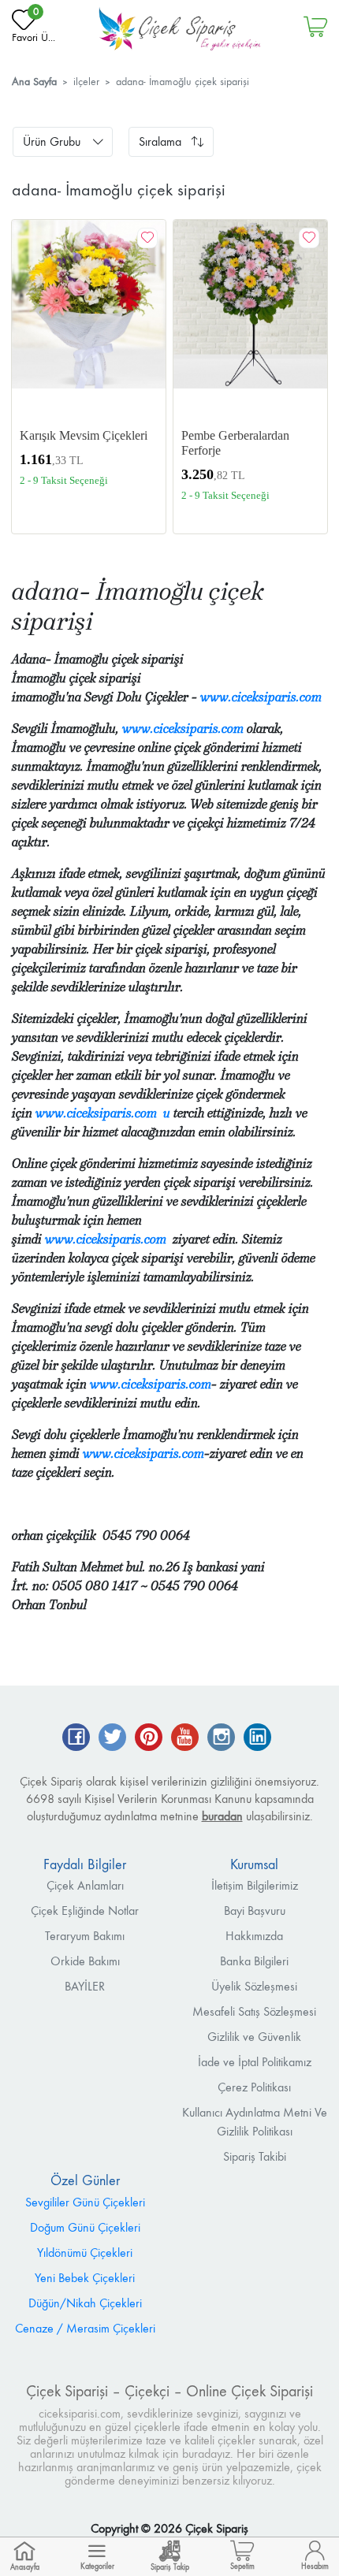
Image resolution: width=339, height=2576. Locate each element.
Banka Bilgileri (254, 1961)
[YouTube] (185, 1739)
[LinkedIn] (257, 1739)
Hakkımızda (254, 1936)
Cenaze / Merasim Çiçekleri (85, 2328)
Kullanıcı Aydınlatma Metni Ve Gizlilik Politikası (255, 2122)
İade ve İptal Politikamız (255, 2062)
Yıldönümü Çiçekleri (85, 2253)
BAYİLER (85, 1986)
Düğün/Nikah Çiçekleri (85, 2303)
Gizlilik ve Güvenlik (254, 2037)
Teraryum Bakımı (85, 1936)
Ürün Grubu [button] (52, 141)
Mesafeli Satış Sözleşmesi (254, 2011)
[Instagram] (221, 1739)
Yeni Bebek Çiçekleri (85, 2278)
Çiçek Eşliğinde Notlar (85, 1911)
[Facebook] (76, 1739)
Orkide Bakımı (85, 1961)
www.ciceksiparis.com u (103, 1113)
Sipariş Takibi (255, 2156)
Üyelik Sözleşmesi (254, 1986)
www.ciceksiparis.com (261, 697)
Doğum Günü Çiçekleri (85, 2227)
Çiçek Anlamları (85, 1885)
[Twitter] (112, 1739)
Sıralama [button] (160, 141)
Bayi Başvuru (255, 1911)
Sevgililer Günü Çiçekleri (85, 2202)
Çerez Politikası (254, 2087)
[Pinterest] (149, 1739)
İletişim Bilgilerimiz (255, 1885)
